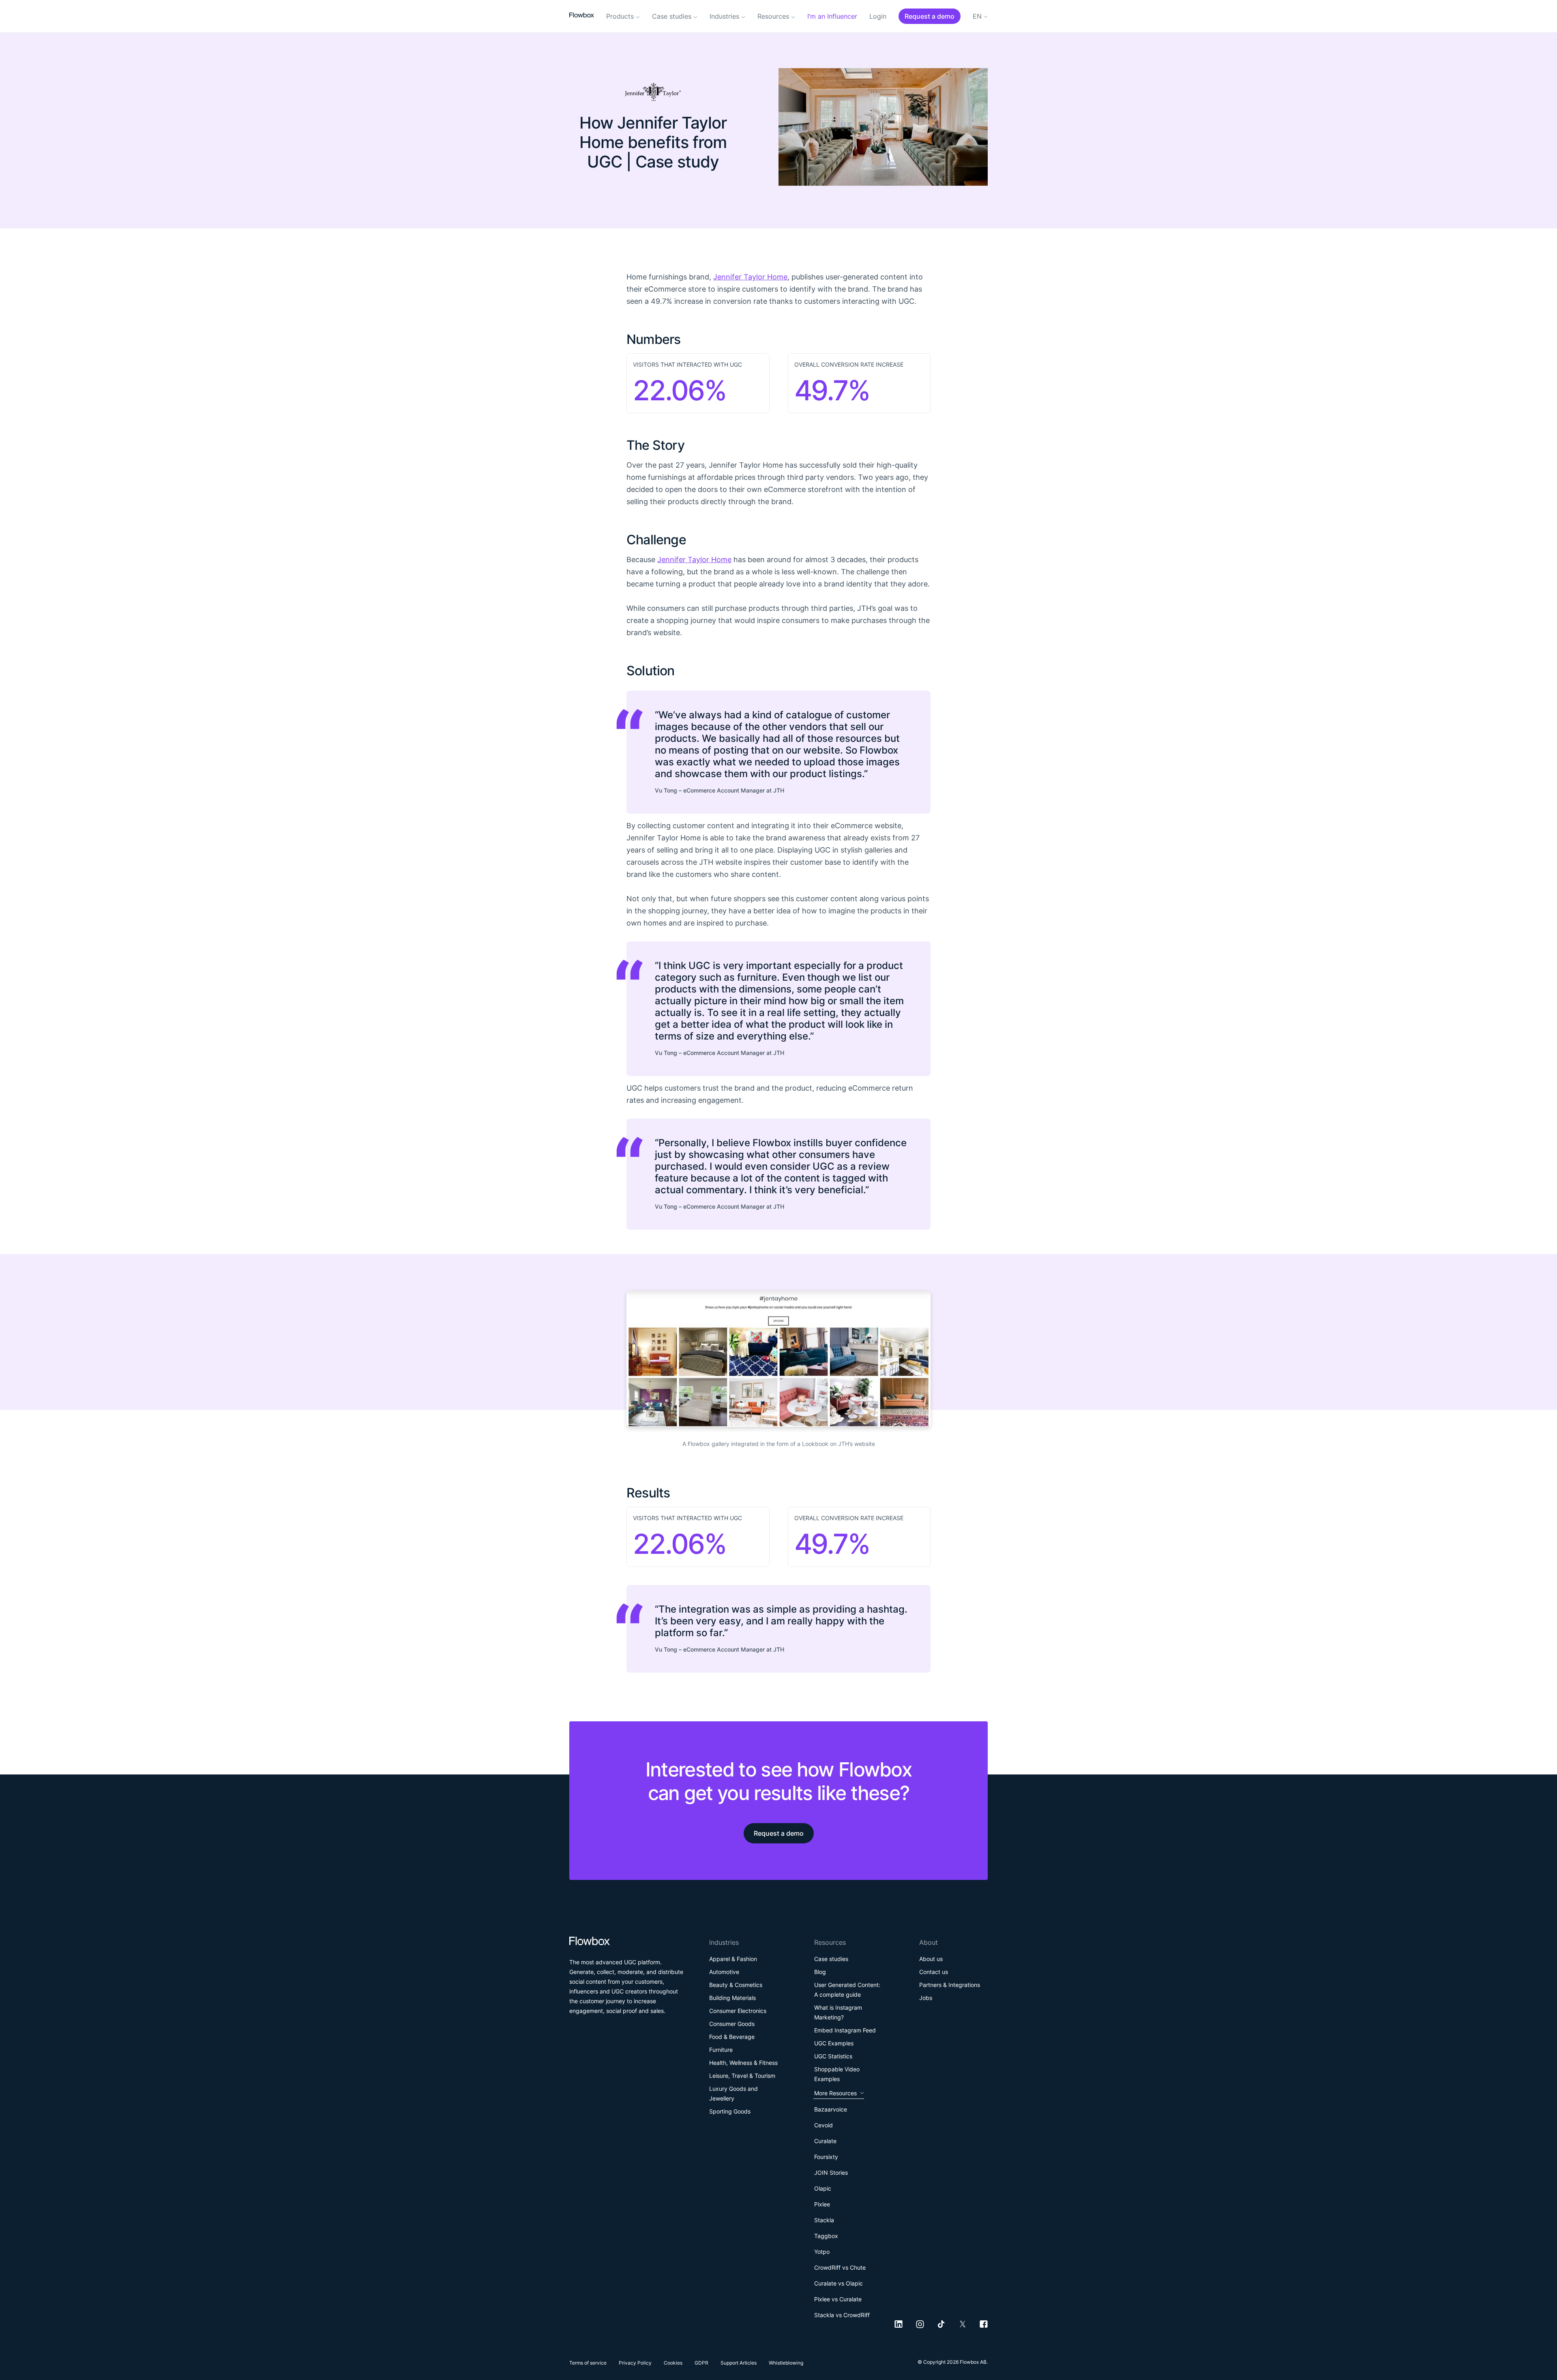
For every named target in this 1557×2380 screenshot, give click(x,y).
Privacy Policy (635, 2363)
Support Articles (739, 2363)
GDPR (701, 2363)
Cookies (673, 2363)
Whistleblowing (786, 2363)
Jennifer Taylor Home (750, 277)
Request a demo (779, 1833)
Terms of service (588, 2363)
